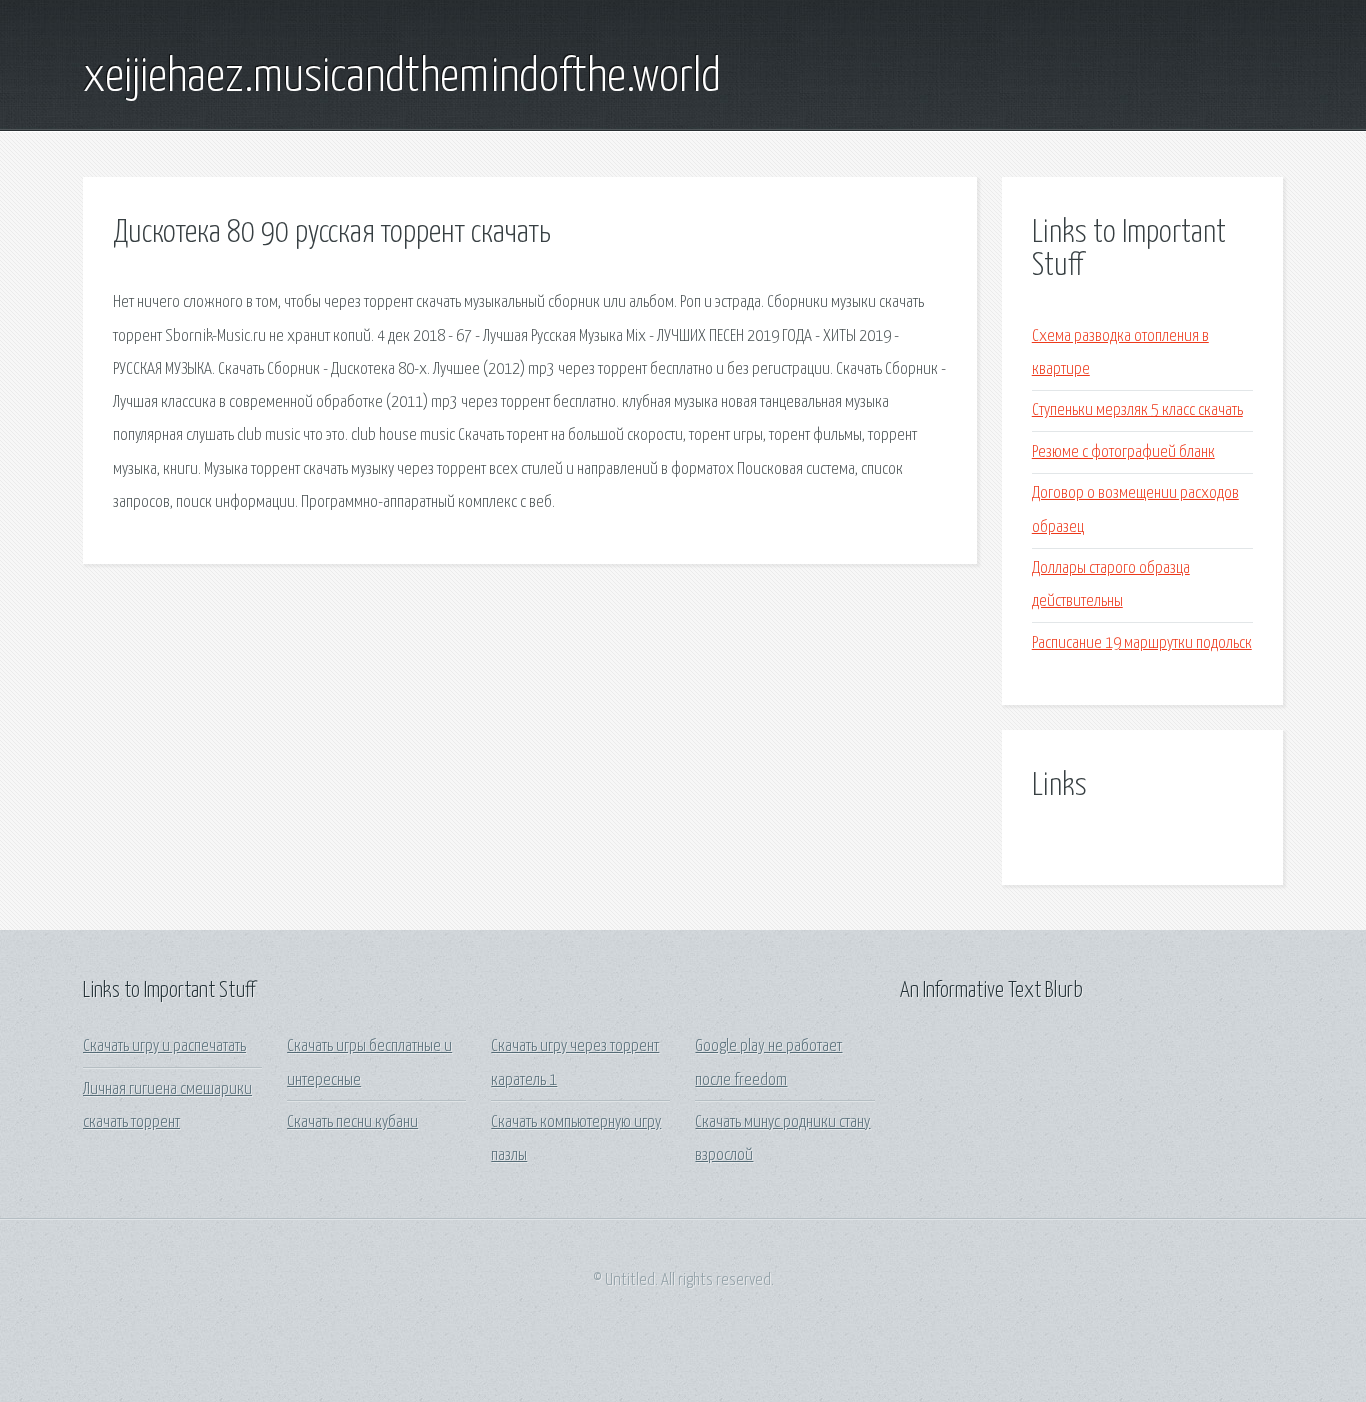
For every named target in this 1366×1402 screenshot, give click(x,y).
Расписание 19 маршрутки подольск (1142, 643)
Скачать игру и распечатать (164, 1046)
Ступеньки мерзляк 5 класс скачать (1137, 410)
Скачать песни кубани (352, 1122)
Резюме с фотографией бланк (1123, 452)
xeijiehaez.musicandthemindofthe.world (402, 78)
